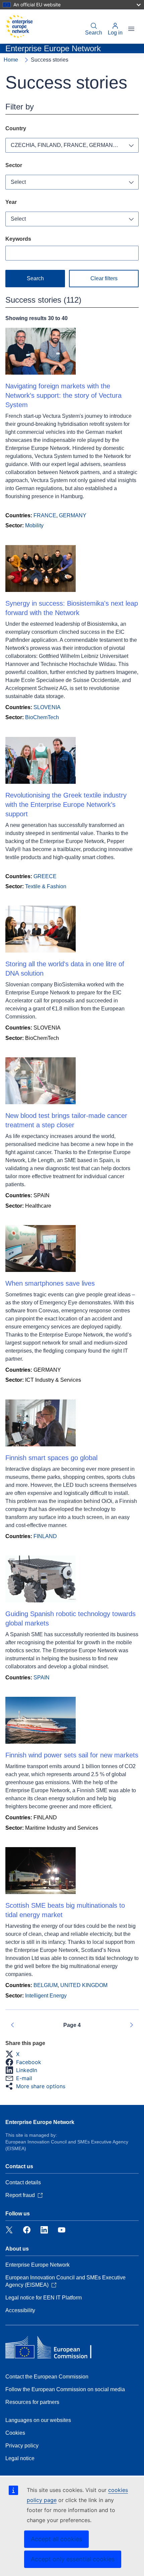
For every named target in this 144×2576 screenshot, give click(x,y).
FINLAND (45, 1536)
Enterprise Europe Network (40, 2122)
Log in (115, 33)
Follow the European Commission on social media (65, 2389)
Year (11, 202)
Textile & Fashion (46, 886)
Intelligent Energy (46, 1996)
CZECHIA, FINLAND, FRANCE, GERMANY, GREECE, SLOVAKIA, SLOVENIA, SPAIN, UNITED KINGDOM (75, 145)
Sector (14, 165)
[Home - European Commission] (19, 26)
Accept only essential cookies (73, 2559)
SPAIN (42, 1678)
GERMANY (73, 515)
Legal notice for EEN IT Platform (44, 2298)
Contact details (23, 2182)
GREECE (45, 876)
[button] (14, 2054)
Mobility (34, 525)
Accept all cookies (56, 2539)
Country (16, 128)
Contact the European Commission (47, 2377)
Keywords (18, 239)
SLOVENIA (47, 707)
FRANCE (45, 515)
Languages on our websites (38, 2420)
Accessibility (20, 2310)
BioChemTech (42, 717)
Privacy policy (22, 2446)
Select (18, 182)
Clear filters (104, 278)
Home (11, 60)
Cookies (15, 2433)
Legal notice (20, 2458)
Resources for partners (32, 2402)
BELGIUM (46, 1985)
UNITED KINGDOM (84, 1985)
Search (94, 33)
